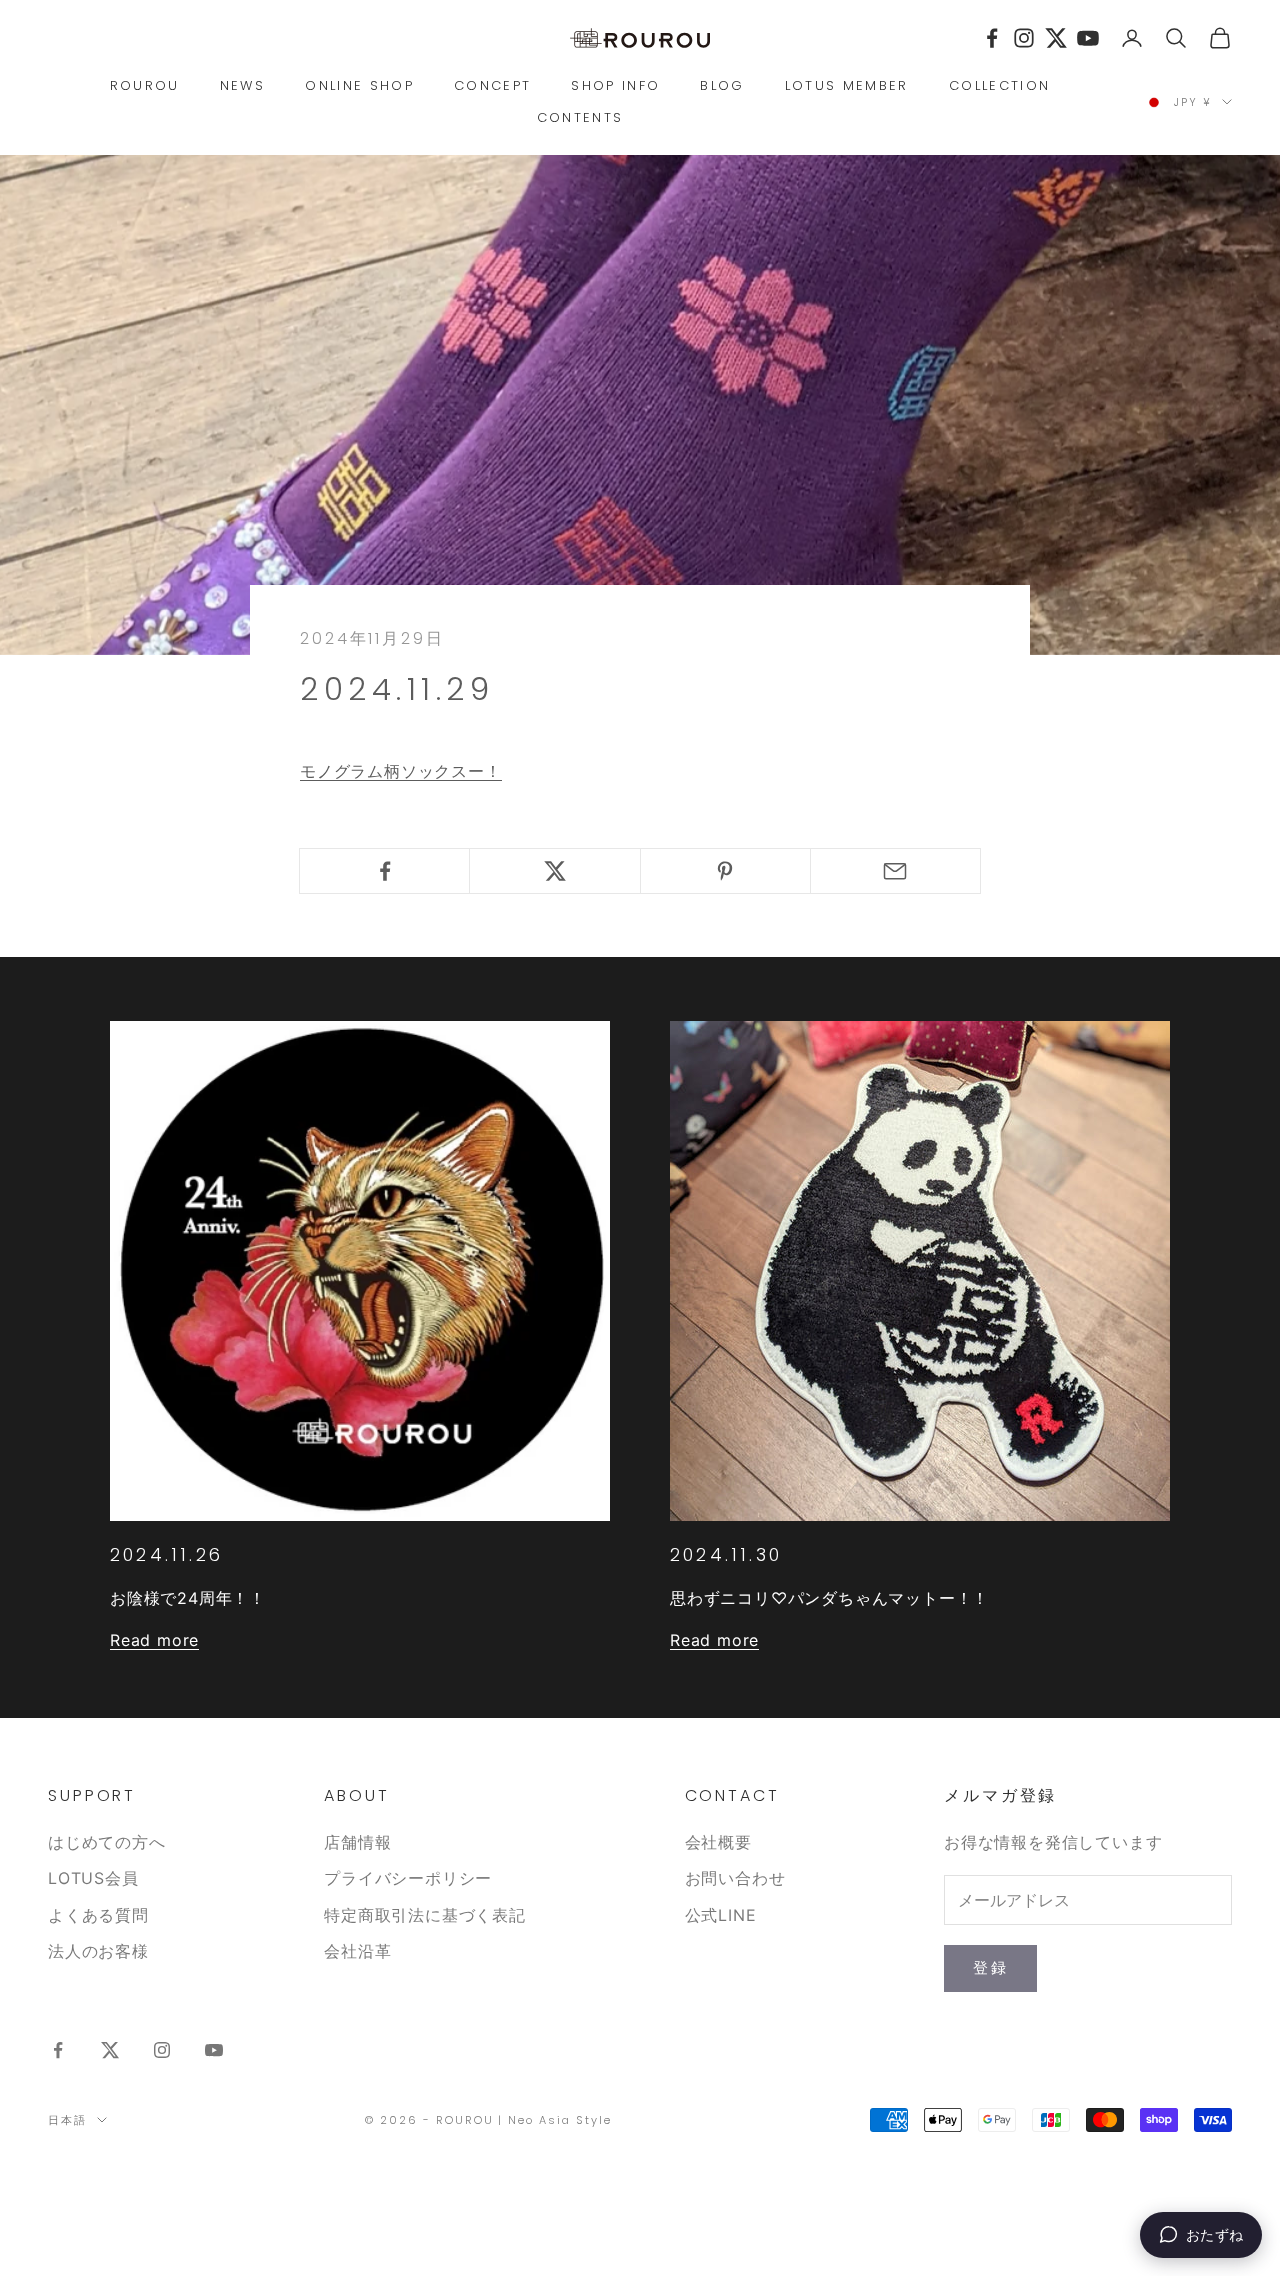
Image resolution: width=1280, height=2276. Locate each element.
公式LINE (721, 1915)
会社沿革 (357, 1951)
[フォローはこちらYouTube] (214, 2050)
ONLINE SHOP (359, 85)
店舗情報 (357, 1842)
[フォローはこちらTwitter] (110, 2050)
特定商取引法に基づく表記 (425, 1915)
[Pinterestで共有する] (725, 871)
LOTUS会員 (93, 1878)
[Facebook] (992, 38)
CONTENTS (580, 117)
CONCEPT (492, 85)
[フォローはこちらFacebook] (58, 2050)
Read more (154, 1640)
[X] (1056, 38)
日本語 (67, 2120)
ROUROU (145, 85)
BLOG (722, 85)
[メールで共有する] (895, 871)
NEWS (242, 85)
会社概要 (718, 1842)
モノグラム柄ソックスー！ (401, 771)
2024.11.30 (726, 1554)
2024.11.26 (166, 1554)
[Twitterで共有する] (554, 871)
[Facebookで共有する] (384, 871)
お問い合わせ (735, 1878)
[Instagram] (1024, 38)
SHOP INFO (615, 85)
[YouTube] (1088, 38)
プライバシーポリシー (408, 1878)
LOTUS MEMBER (847, 85)
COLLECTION (999, 85)
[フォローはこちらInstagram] (162, 2050)
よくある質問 (98, 1915)
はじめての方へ (107, 1842)
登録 (990, 1967)
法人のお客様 (98, 1951)
